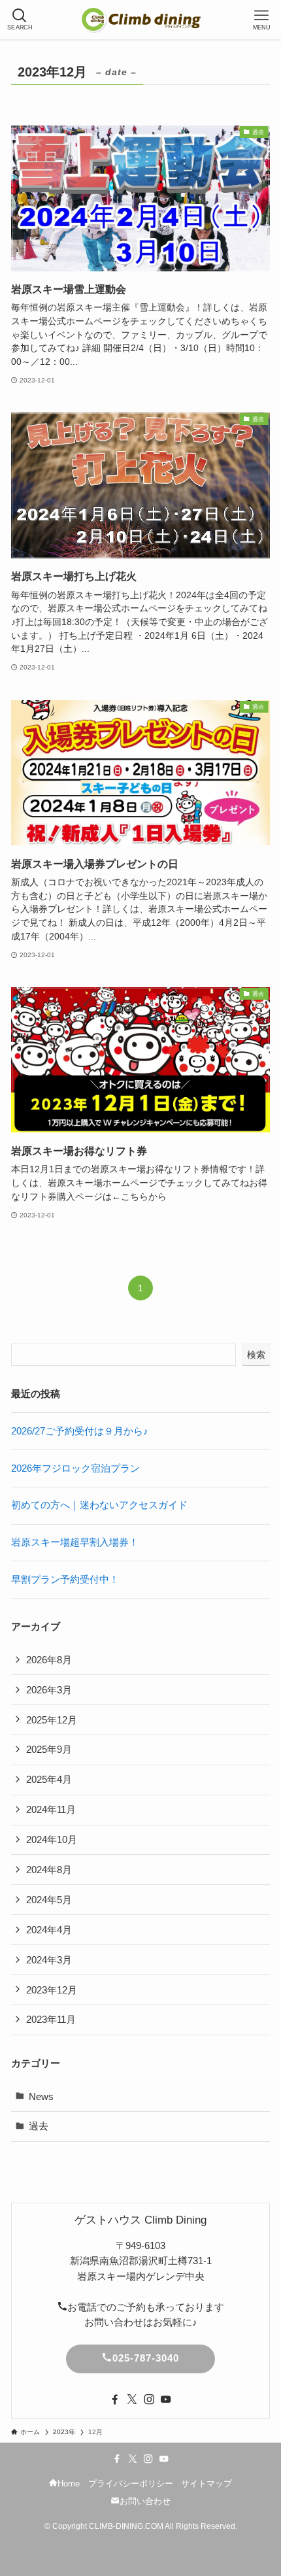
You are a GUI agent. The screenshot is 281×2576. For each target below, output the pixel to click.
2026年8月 (49, 1660)
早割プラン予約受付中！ (65, 1579)
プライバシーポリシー (131, 2483)
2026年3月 (49, 1690)
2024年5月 (49, 1900)
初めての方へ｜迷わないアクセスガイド (99, 1505)
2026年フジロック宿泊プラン (75, 1468)
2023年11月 (51, 2019)
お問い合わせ (145, 2501)
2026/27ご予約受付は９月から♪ (80, 1431)
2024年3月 (49, 1960)
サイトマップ (207, 2483)
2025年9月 (49, 1749)
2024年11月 (51, 1809)
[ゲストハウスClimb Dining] (140, 20)
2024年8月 (49, 1870)
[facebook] (115, 2399)
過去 (39, 2126)
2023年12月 (52, 1990)
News (41, 2096)
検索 (256, 1355)
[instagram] (149, 2399)
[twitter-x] (132, 2399)
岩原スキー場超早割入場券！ (75, 1542)
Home (69, 2483)
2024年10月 (52, 1839)
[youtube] (166, 2399)
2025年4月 (49, 1779)
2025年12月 (52, 1720)
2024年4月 (49, 1930)
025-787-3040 (146, 2358)
